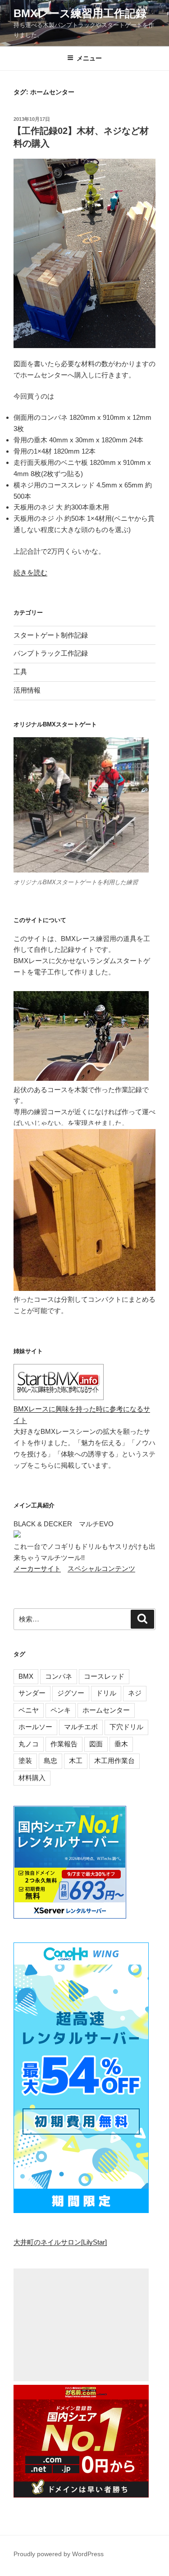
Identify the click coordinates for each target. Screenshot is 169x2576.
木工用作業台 (114, 1761)
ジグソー (71, 1693)
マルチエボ (81, 1727)
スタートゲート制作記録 (51, 635)
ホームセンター (106, 1710)
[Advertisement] (81, 2325)
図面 (96, 1744)
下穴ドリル (126, 1727)
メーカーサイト (37, 1568)
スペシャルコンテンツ (101, 1568)
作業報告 (64, 1744)
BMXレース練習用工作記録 (80, 13)
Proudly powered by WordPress (59, 2554)
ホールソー (35, 1727)
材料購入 (32, 1778)
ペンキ (61, 1710)
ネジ (135, 1693)
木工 (76, 1761)
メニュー (89, 58)
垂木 (121, 1744)
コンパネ (59, 1676)
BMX (26, 1676)
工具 (20, 672)
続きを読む (30, 572)
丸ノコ (29, 1744)
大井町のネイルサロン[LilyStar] (60, 2242)
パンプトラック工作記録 (51, 653)
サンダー (32, 1693)
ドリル (106, 1693)
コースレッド (104, 1676)
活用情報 (27, 690)
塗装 (25, 1761)
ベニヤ (29, 1710)
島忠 (50, 1761)
